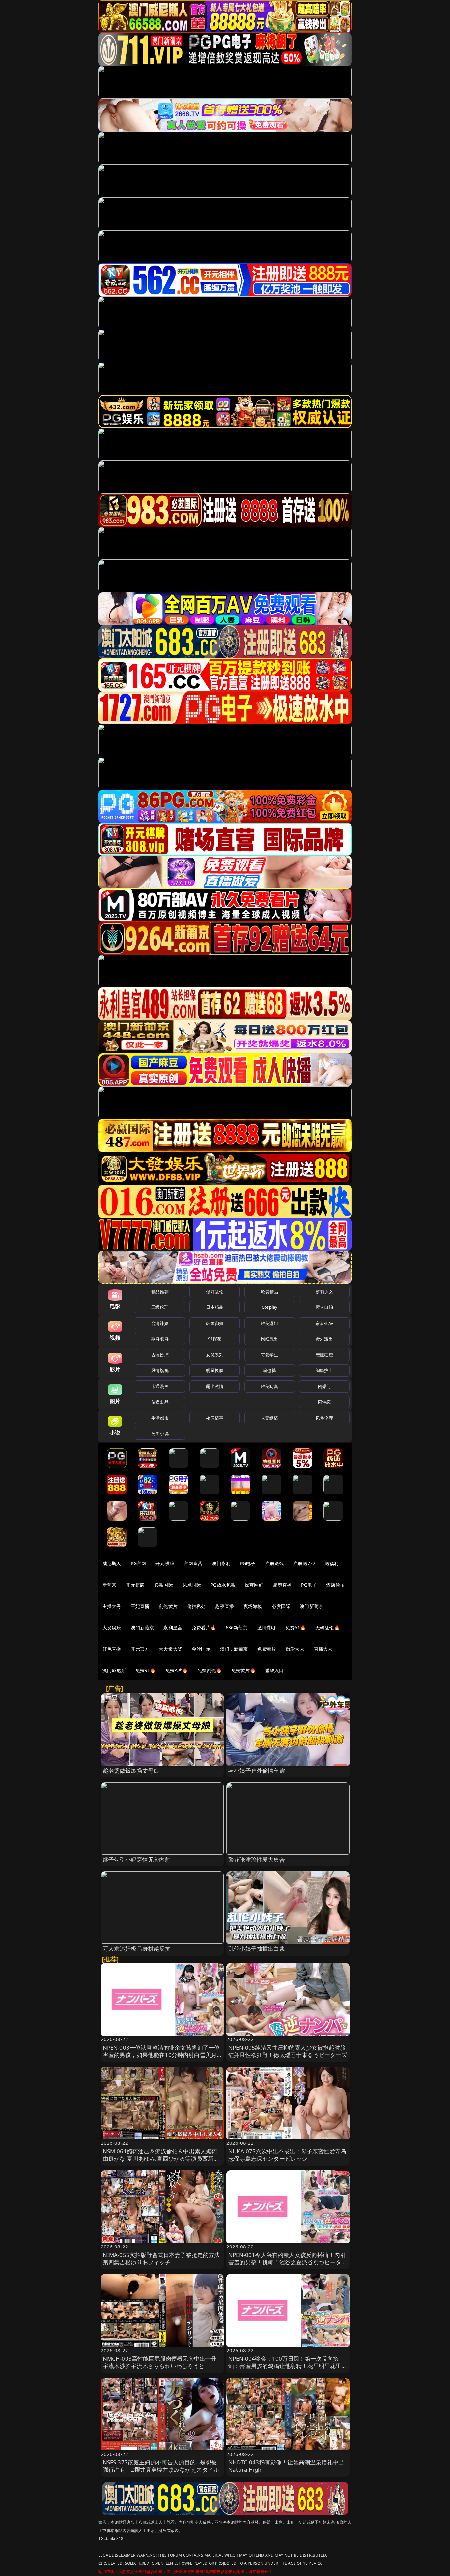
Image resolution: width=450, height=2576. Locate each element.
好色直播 (112, 1649)
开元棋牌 (165, 1563)
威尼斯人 (112, 1563)
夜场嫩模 (253, 1606)
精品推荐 (160, 1292)
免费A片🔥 (177, 1670)
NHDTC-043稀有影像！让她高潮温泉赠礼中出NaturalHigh (286, 2466)
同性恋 (324, 1402)
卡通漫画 (160, 1386)
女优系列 (215, 1355)
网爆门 (324, 1386)
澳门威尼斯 (114, 1670)
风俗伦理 (324, 1418)
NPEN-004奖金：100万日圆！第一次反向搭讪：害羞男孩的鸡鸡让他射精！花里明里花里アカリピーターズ (288, 2366)
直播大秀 (323, 1649)
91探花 (215, 1339)
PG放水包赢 (223, 1585)
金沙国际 (201, 1649)
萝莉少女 (324, 1292)
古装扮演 (160, 1355)
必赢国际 (164, 1585)
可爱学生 (270, 1355)
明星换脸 (215, 1370)
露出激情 (215, 1386)
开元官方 (140, 1649)
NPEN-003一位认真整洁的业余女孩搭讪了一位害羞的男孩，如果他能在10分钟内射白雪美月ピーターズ (161, 2055)
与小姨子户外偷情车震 (257, 1770)
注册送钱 (275, 1563)
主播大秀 (112, 1606)
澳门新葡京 (311, 1606)
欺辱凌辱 (160, 1339)
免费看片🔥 (204, 1628)
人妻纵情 (270, 1418)
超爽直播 (282, 1585)
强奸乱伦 (215, 1292)
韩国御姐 (215, 1323)
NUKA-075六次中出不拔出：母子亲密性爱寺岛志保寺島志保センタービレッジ (287, 2155)
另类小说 (160, 1433)
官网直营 (193, 1563)
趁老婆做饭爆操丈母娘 (131, 1770)
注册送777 (304, 1563)
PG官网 (139, 1563)
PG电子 (248, 1563)
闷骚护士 (324, 1370)
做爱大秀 (295, 1649)
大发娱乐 (112, 1628)
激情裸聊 (267, 1628)
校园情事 (215, 1418)
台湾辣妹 (160, 1323)
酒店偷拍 (336, 1585)
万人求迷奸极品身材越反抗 (137, 1948)
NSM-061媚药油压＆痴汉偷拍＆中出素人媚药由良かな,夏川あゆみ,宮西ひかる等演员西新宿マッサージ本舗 (161, 2158)
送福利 (332, 1563)
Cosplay (269, 1307)
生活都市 (160, 1418)
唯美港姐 (270, 1323)
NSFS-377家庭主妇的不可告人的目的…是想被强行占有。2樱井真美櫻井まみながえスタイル (161, 2466)
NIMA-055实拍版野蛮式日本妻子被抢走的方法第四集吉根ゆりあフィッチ (161, 2259)
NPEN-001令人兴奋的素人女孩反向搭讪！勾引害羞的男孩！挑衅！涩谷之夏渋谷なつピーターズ (288, 2262)
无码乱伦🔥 (327, 1628)
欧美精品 (270, 1292)
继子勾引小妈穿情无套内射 (137, 1860)
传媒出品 (160, 1402)
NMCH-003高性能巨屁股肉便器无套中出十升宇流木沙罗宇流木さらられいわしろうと (160, 2362)
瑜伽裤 (269, 1370)
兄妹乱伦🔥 (210, 1670)
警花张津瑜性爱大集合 (257, 1860)
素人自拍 (324, 1307)
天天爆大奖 (170, 1649)
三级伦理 (160, 1307)
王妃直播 (140, 1606)
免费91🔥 (146, 1670)
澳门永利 (221, 1563)
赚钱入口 (275, 1670)
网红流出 (270, 1339)
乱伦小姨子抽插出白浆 (257, 1948)
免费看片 (267, 1649)
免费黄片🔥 (243, 1670)
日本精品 (215, 1307)
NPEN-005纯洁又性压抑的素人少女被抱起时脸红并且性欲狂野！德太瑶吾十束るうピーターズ (288, 2051)
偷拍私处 (197, 1606)
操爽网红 (254, 1585)
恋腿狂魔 (324, 1355)
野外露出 (324, 1339)
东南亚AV (324, 1323)
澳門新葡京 (142, 1628)
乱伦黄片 (168, 1606)
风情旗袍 (160, 1370)
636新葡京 (237, 1628)
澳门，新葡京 (234, 1649)
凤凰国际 (192, 1585)
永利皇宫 (173, 1628)
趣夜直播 (225, 1606)
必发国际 (281, 1606)
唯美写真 (270, 1386)
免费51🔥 (295, 1628)
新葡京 (109, 1585)
